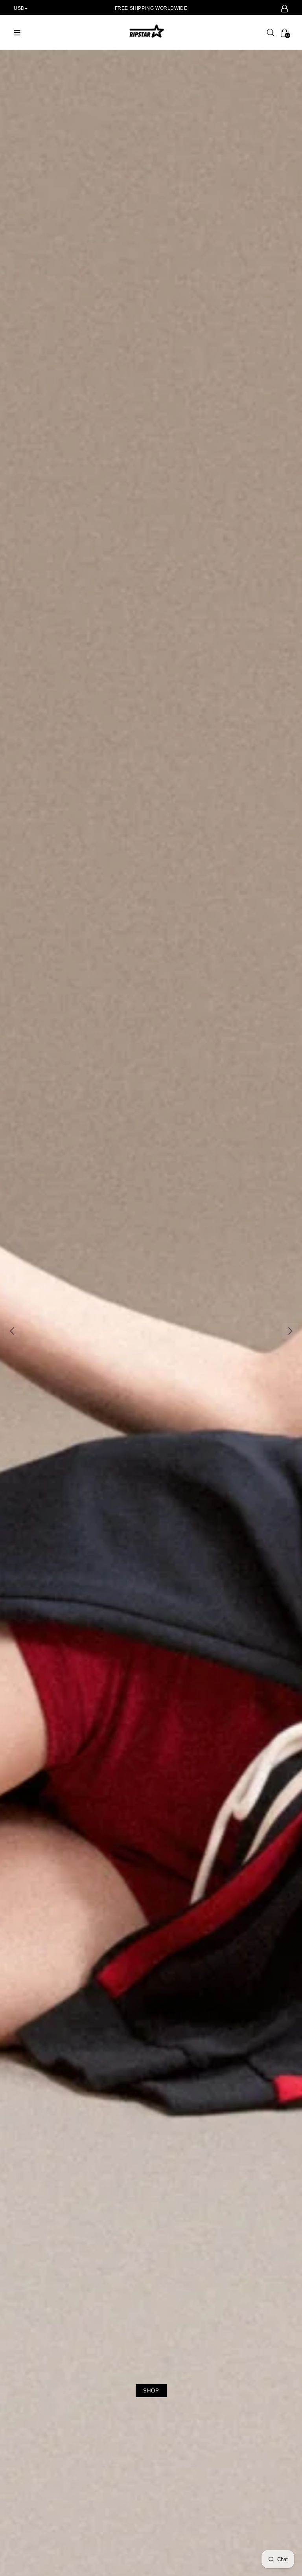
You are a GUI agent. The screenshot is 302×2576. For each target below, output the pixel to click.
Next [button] (290, 1331)
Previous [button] (12, 1331)
